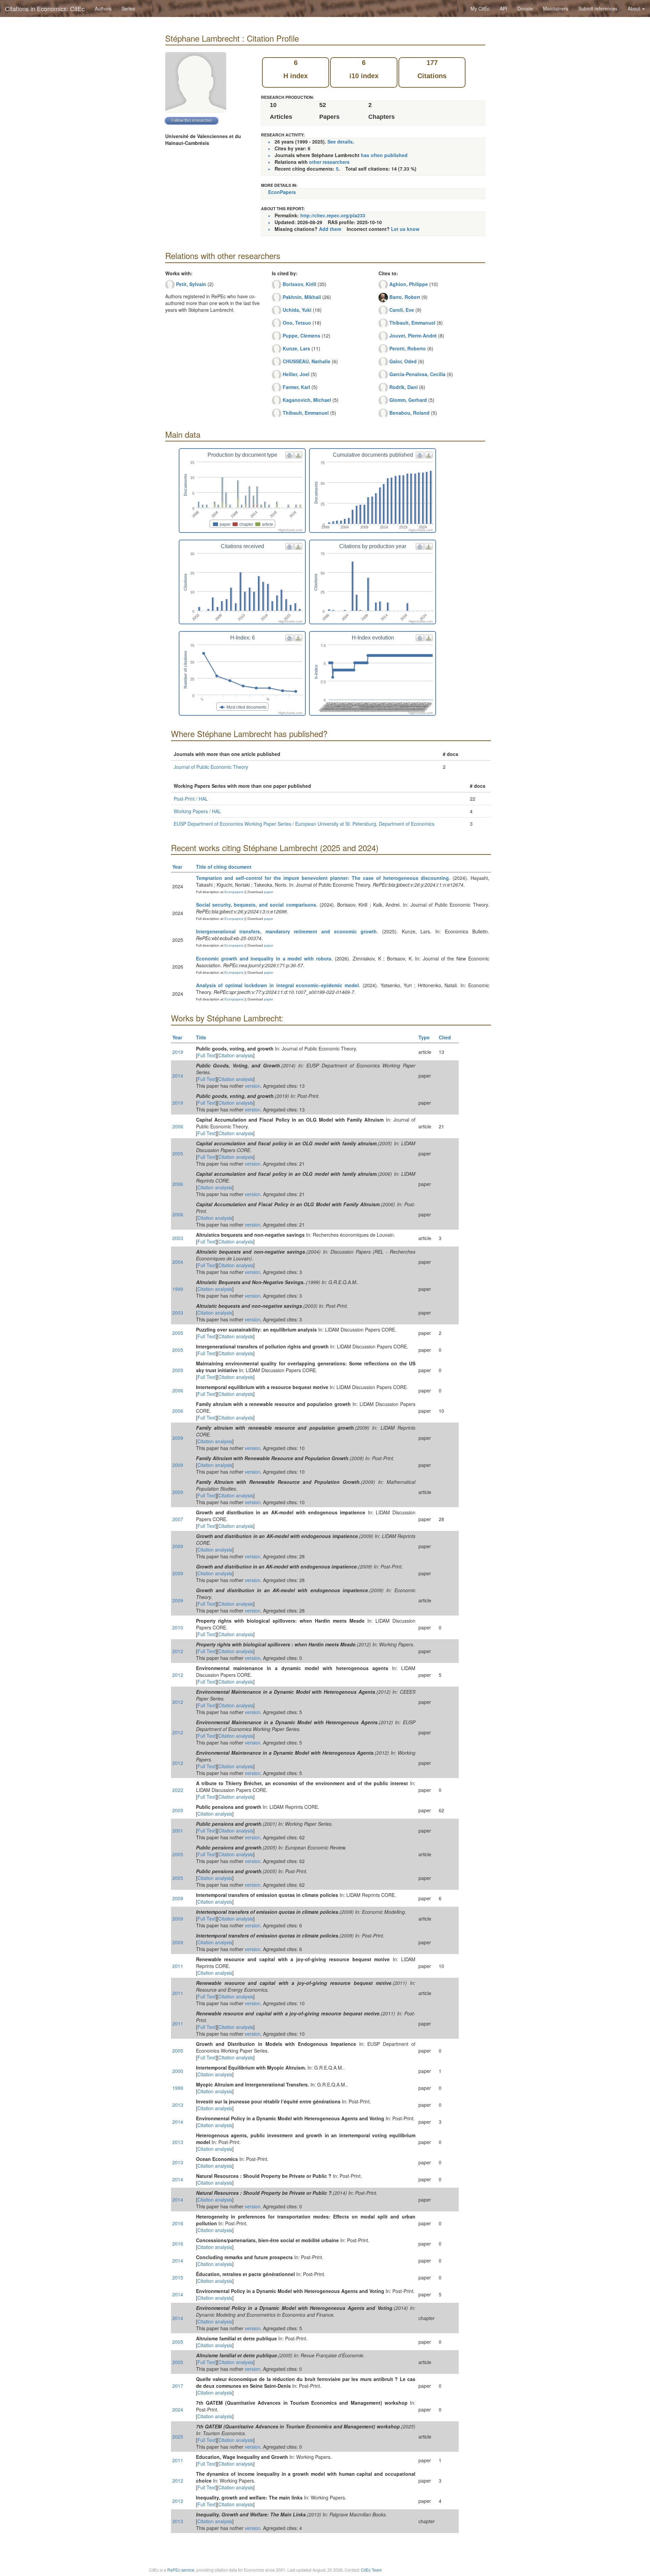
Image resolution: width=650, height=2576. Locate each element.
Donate (525, 8)
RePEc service (181, 2570)
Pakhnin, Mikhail (302, 297)
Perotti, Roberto (408, 348)
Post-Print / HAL (191, 799)
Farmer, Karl (296, 387)
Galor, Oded (403, 361)
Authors (103, 8)
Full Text (207, 1055)
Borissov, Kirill (299, 284)
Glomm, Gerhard (408, 400)
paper (269, 892)
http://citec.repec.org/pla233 (333, 215)
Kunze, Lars (296, 348)
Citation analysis (236, 1055)
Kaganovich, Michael (307, 400)
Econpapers (233, 892)
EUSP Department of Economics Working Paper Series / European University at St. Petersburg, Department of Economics (304, 824)
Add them (330, 229)
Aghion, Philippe (409, 284)
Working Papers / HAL (197, 811)
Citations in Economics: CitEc (45, 8)
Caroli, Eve (402, 310)
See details (340, 142)
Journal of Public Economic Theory (211, 767)
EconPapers (282, 192)
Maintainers (556, 8)
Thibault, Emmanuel (306, 413)
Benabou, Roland (409, 413)
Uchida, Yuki (297, 310)
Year (177, 867)
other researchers (329, 162)
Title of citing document (224, 867)
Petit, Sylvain (191, 284)
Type (424, 1037)
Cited (445, 1037)
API (503, 8)
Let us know (405, 229)
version (253, 1086)
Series (128, 8)
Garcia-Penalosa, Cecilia (417, 374)
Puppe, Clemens (301, 335)
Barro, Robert (405, 297)
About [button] (635, 8)
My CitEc (480, 8)
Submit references (598, 8)
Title (201, 1037)
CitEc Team (371, 2570)
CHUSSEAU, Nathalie (307, 361)
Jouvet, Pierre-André (413, 335)
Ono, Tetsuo (297, 323)
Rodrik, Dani (404, 387)
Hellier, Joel (296, 374)
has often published (384, 155)
